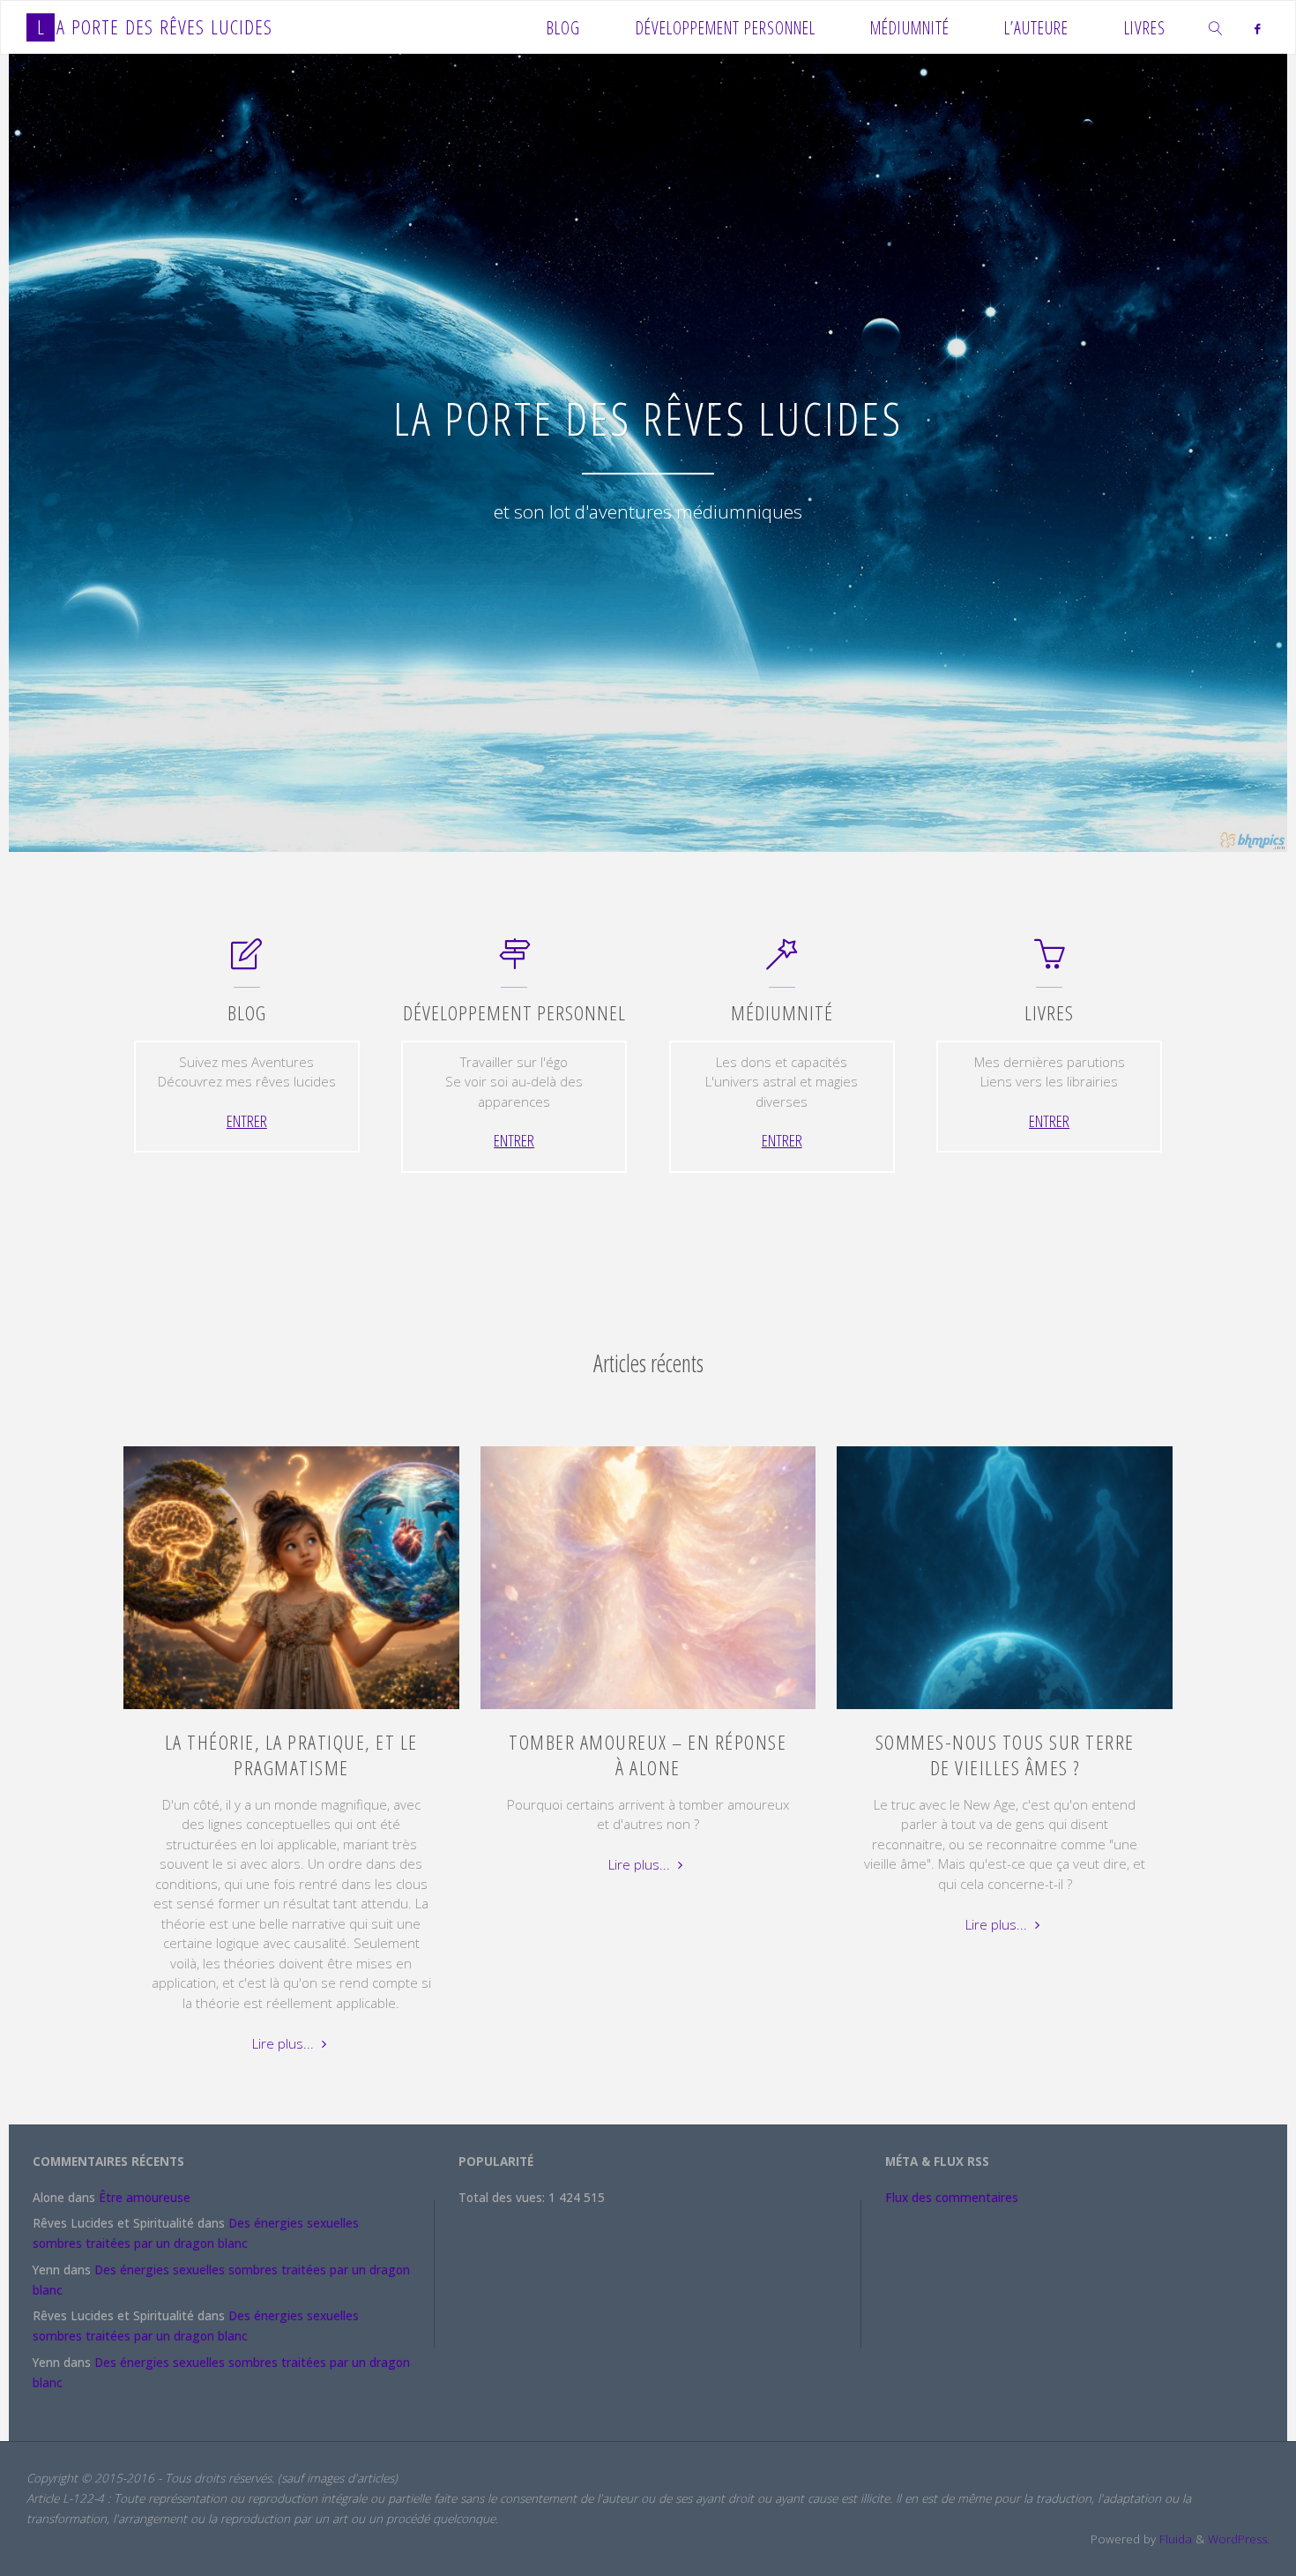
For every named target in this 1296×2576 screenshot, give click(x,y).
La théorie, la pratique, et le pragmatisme (291, 1755)
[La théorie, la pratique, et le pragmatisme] (291, 1709)
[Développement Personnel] (514, 962)
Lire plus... (291, 2045)
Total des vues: (503, 2198)
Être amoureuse (145, 2198)
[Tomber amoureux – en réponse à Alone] (648, 1709)
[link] (1216, 27)
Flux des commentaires (952, 2198)
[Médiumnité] (782, 962)
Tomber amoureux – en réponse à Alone (648, 1755)
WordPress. (1239, 2539)
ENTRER (247, 1120)
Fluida (1174, 2539)
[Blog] (246, 962)
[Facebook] (1258, 28)
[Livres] (1050, 962)
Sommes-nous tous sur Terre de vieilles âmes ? (1005, 1755)
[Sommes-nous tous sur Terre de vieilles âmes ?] (1005, 1709)
